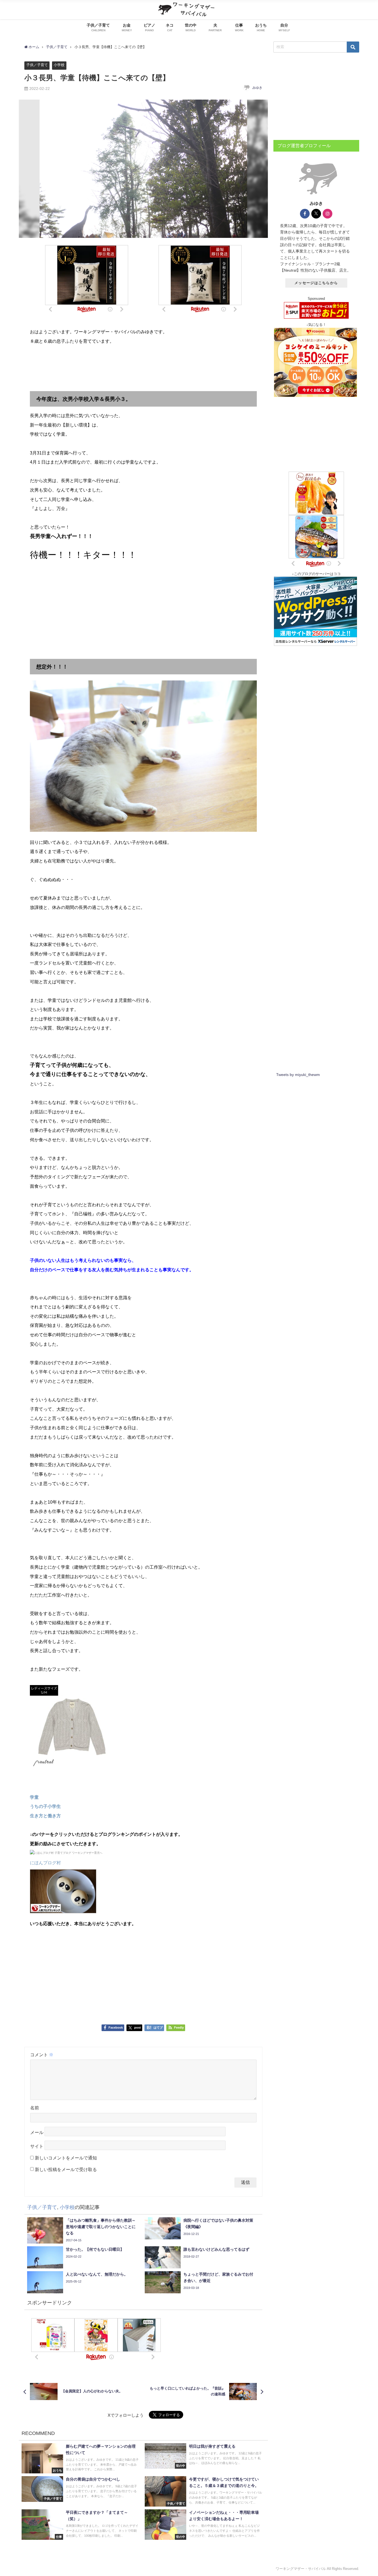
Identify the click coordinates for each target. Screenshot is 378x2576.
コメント (42, 2055)
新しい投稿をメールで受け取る (66, 2169)
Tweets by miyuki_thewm (298, 1075)
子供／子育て (37, 65)
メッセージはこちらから (316, 283)
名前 (35, 2108)
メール (37, 2132)
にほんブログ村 (45, 1863)
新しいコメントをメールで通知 (66, 2158)
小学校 (59, 65)
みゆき (257, 88)
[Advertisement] (143, 369)
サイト (37, 2146)
